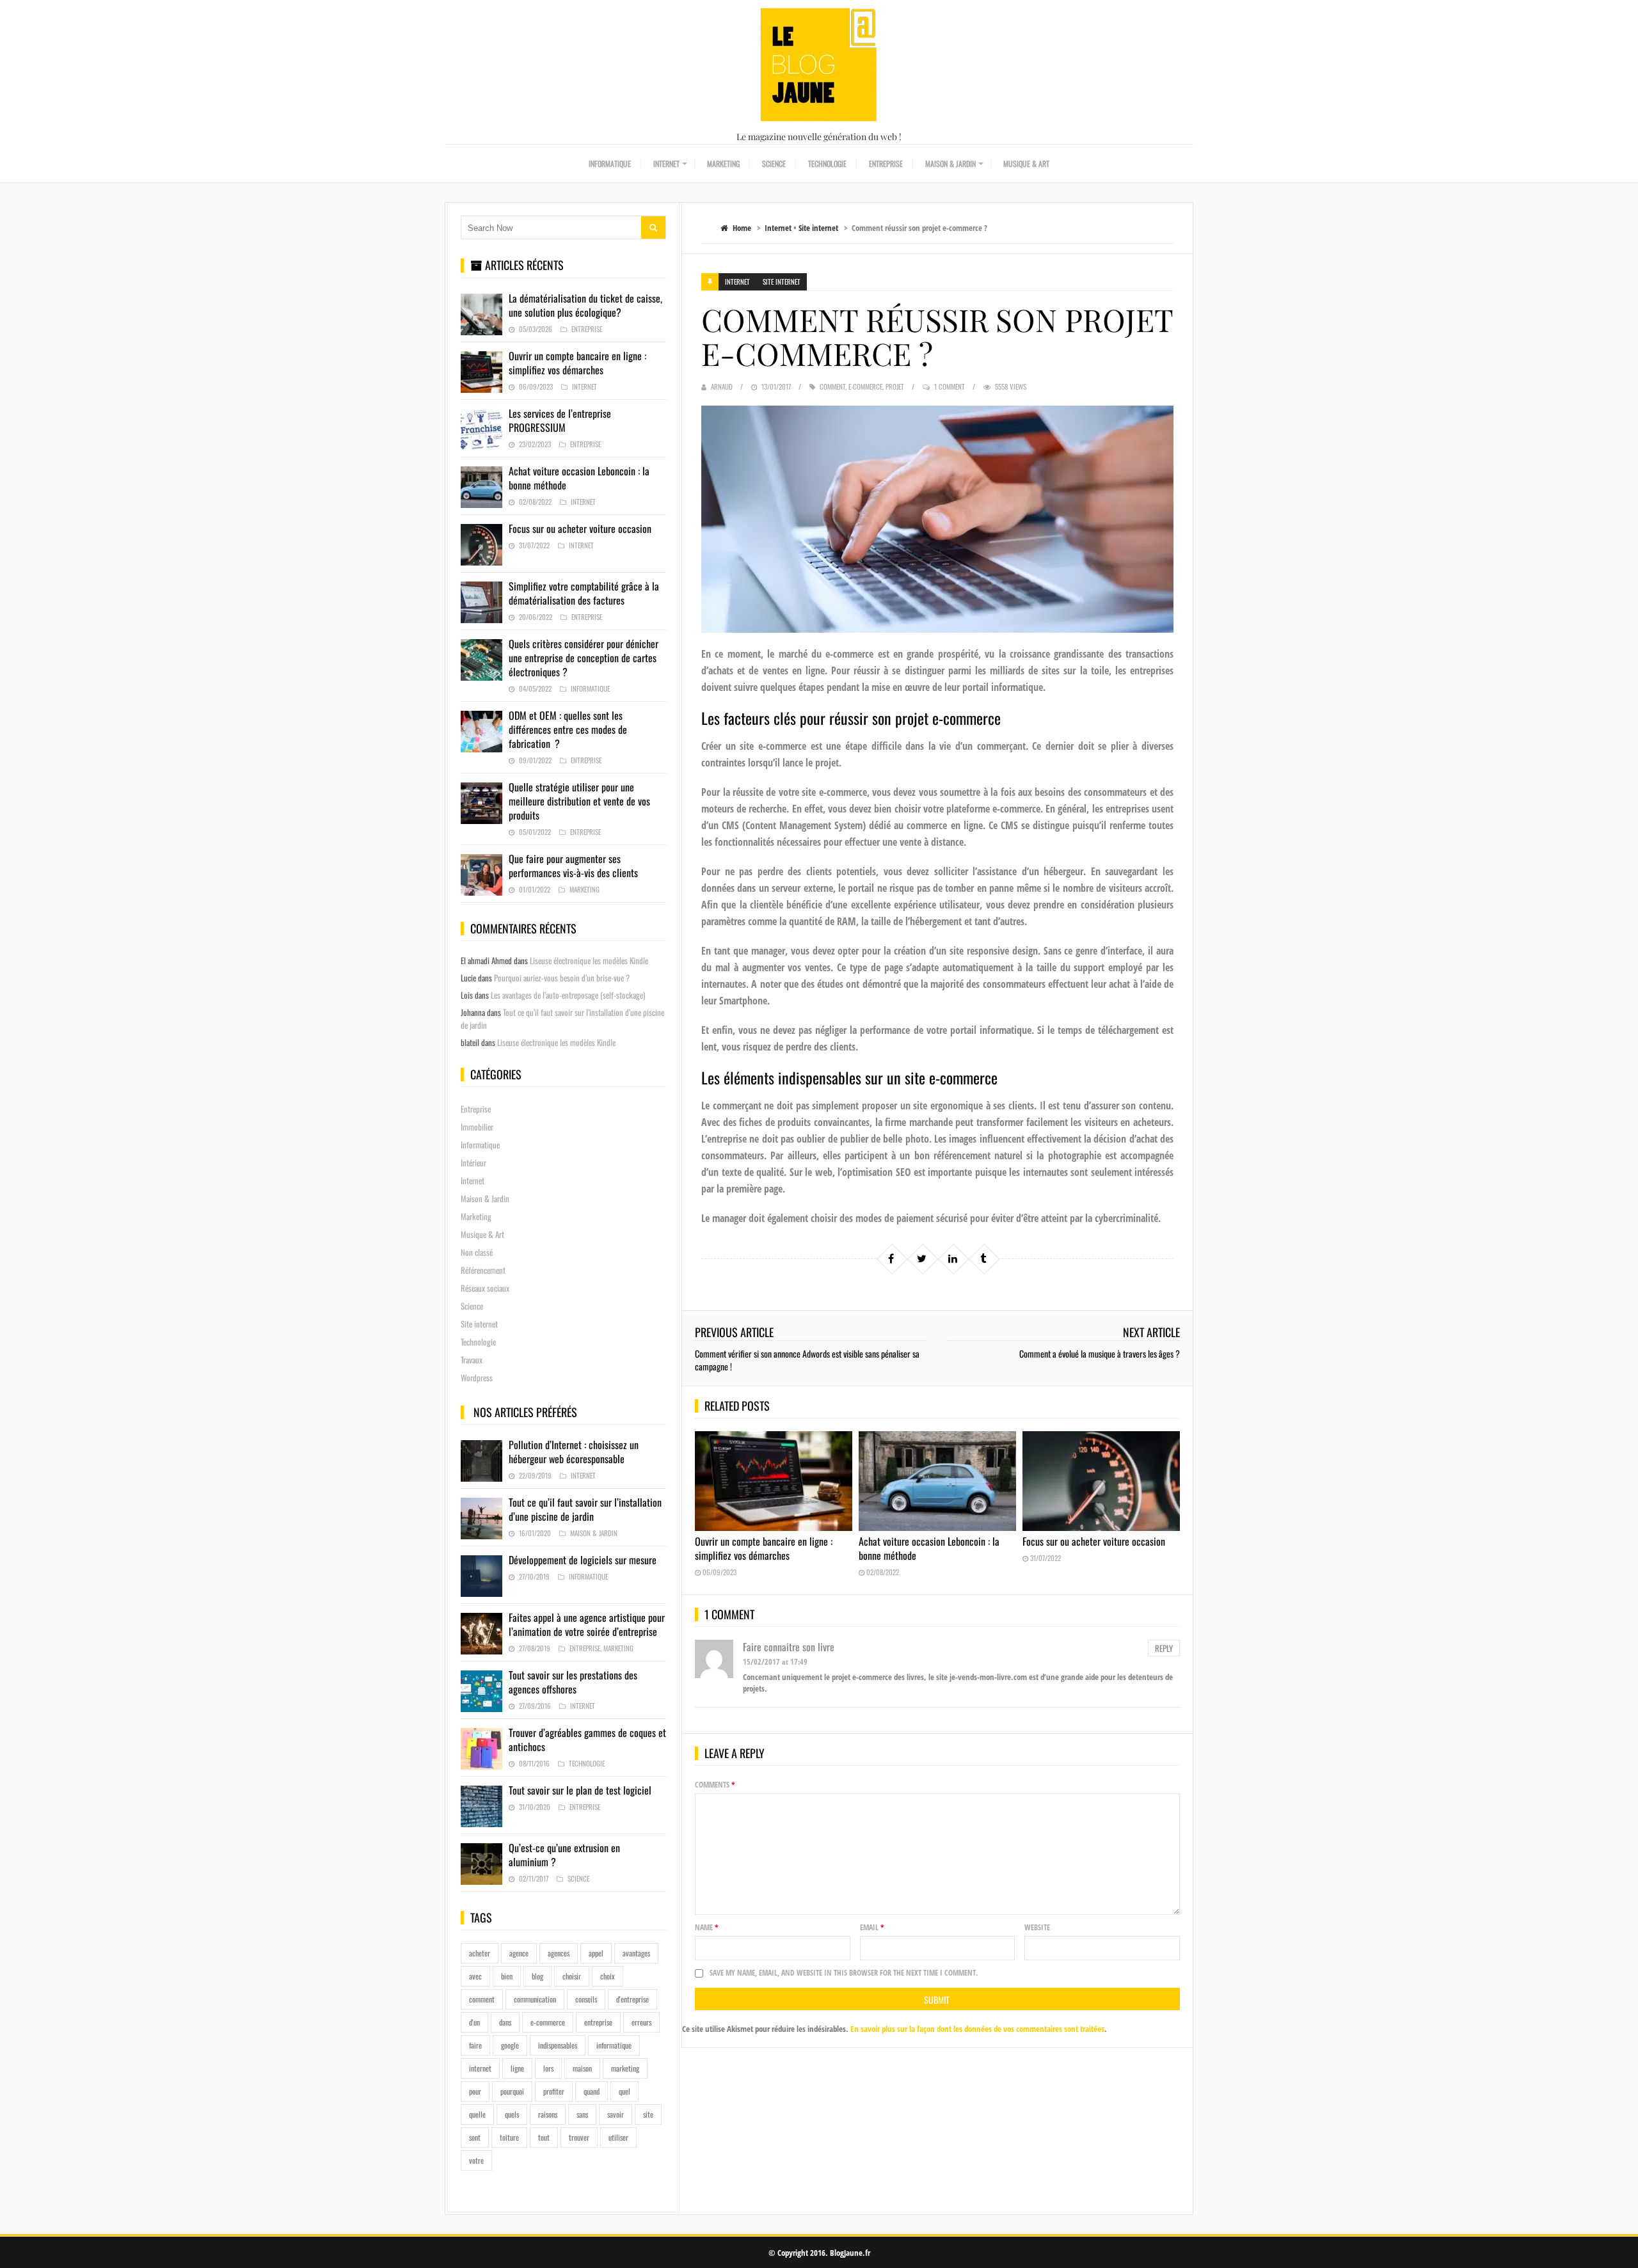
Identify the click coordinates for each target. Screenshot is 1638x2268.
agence (519, 1953)
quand (592, 2091)
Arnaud (722, 386)
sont (475, 2137)
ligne (517, 2068)
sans (582, 2114)
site (648, 2114)
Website (1037, 1927)
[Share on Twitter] (922, 1258)
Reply (1164, 1648)
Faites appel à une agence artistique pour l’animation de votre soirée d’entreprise (587, 1624)
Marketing (723, 163)
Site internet (818, 228)
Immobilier (477, 1127)
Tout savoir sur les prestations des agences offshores (573, 1682)
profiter (554, 2091)
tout (544, 2137)
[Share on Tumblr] (983, 1258)
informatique (614, 2045)
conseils (586, 1999)
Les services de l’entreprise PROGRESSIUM (560, 420)
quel (624, 2091)
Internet (666, 163)
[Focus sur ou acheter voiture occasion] (1101, 1481)
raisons (548, 2114)
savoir (616, 2114)
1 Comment (950, 386)
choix (608, 1976)
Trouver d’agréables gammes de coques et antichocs (587, 1740)
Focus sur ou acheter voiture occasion (1094, 1541)
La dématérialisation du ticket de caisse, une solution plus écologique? (585, 305)
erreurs (641, 2022)
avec (475, 1976)
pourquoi (512, 2091)
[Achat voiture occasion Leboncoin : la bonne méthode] (937, 1481)
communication (535, 1999)
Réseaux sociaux (485, 1288)
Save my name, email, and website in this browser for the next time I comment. (844, 1973)
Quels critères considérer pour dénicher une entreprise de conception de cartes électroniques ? (584, 658)
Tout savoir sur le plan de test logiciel (580, 1790)
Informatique (610, 163)
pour (475, 2091)
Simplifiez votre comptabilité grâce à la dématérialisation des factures (584, 593)
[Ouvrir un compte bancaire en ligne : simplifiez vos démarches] (774, 1481)
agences (559, 1953)
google (510, 2045)
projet (895, 386)
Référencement (483, 1270)
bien (507, 1976)
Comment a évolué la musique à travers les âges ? (1100, 1353)
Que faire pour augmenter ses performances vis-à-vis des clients (573, 866)
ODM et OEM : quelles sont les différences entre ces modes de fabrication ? (568, 729)
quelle (477, 2114)
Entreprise (886, 163)
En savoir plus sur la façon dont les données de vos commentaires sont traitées (977, 2029)
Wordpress (477, 1377)
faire (475, 2045)
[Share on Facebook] (891, 1258)
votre (476, 2160)
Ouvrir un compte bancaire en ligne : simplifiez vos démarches (764, 1548)
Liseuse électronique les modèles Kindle (589, 960)
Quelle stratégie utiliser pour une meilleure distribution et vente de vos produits (579, 801)
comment (832, 386)
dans (505, 2022)
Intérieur (473, 1162)
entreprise (598, 2022)
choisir (572, 1976)
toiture (509, 2137)
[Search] (653, 227)
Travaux (472, 1360)
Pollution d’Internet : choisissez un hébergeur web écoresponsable (574, 1452)
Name (707, 1927)
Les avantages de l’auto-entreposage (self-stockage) (568, 995)
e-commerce (865, 386)
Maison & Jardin (950, 163)
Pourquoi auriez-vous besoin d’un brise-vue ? (562, 978)
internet (480, 2068)
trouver (579, 2137)
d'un (474, 2022)
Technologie (827, 163)
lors (548, 2068)
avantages (636, 1953)
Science (774, 163)
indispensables (558, 2045)
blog (537, 1976)
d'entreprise (632, 1999)
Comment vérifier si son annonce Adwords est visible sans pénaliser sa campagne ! (807, 1360)
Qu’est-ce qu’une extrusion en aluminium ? (564, 1855)
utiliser (618, 2137)
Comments (715, 1785)
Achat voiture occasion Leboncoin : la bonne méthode (929, 1548)
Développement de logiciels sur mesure (583, 1560)
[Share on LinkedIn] (953, 1258)
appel (596, 1953)
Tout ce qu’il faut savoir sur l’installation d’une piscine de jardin (585, 1509)
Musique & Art (1026, 163)
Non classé (477, 1252)
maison (582, 2068)
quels (512, 2114)
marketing (625, 2068)
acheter (480, 1953)
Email (872, 1927)
